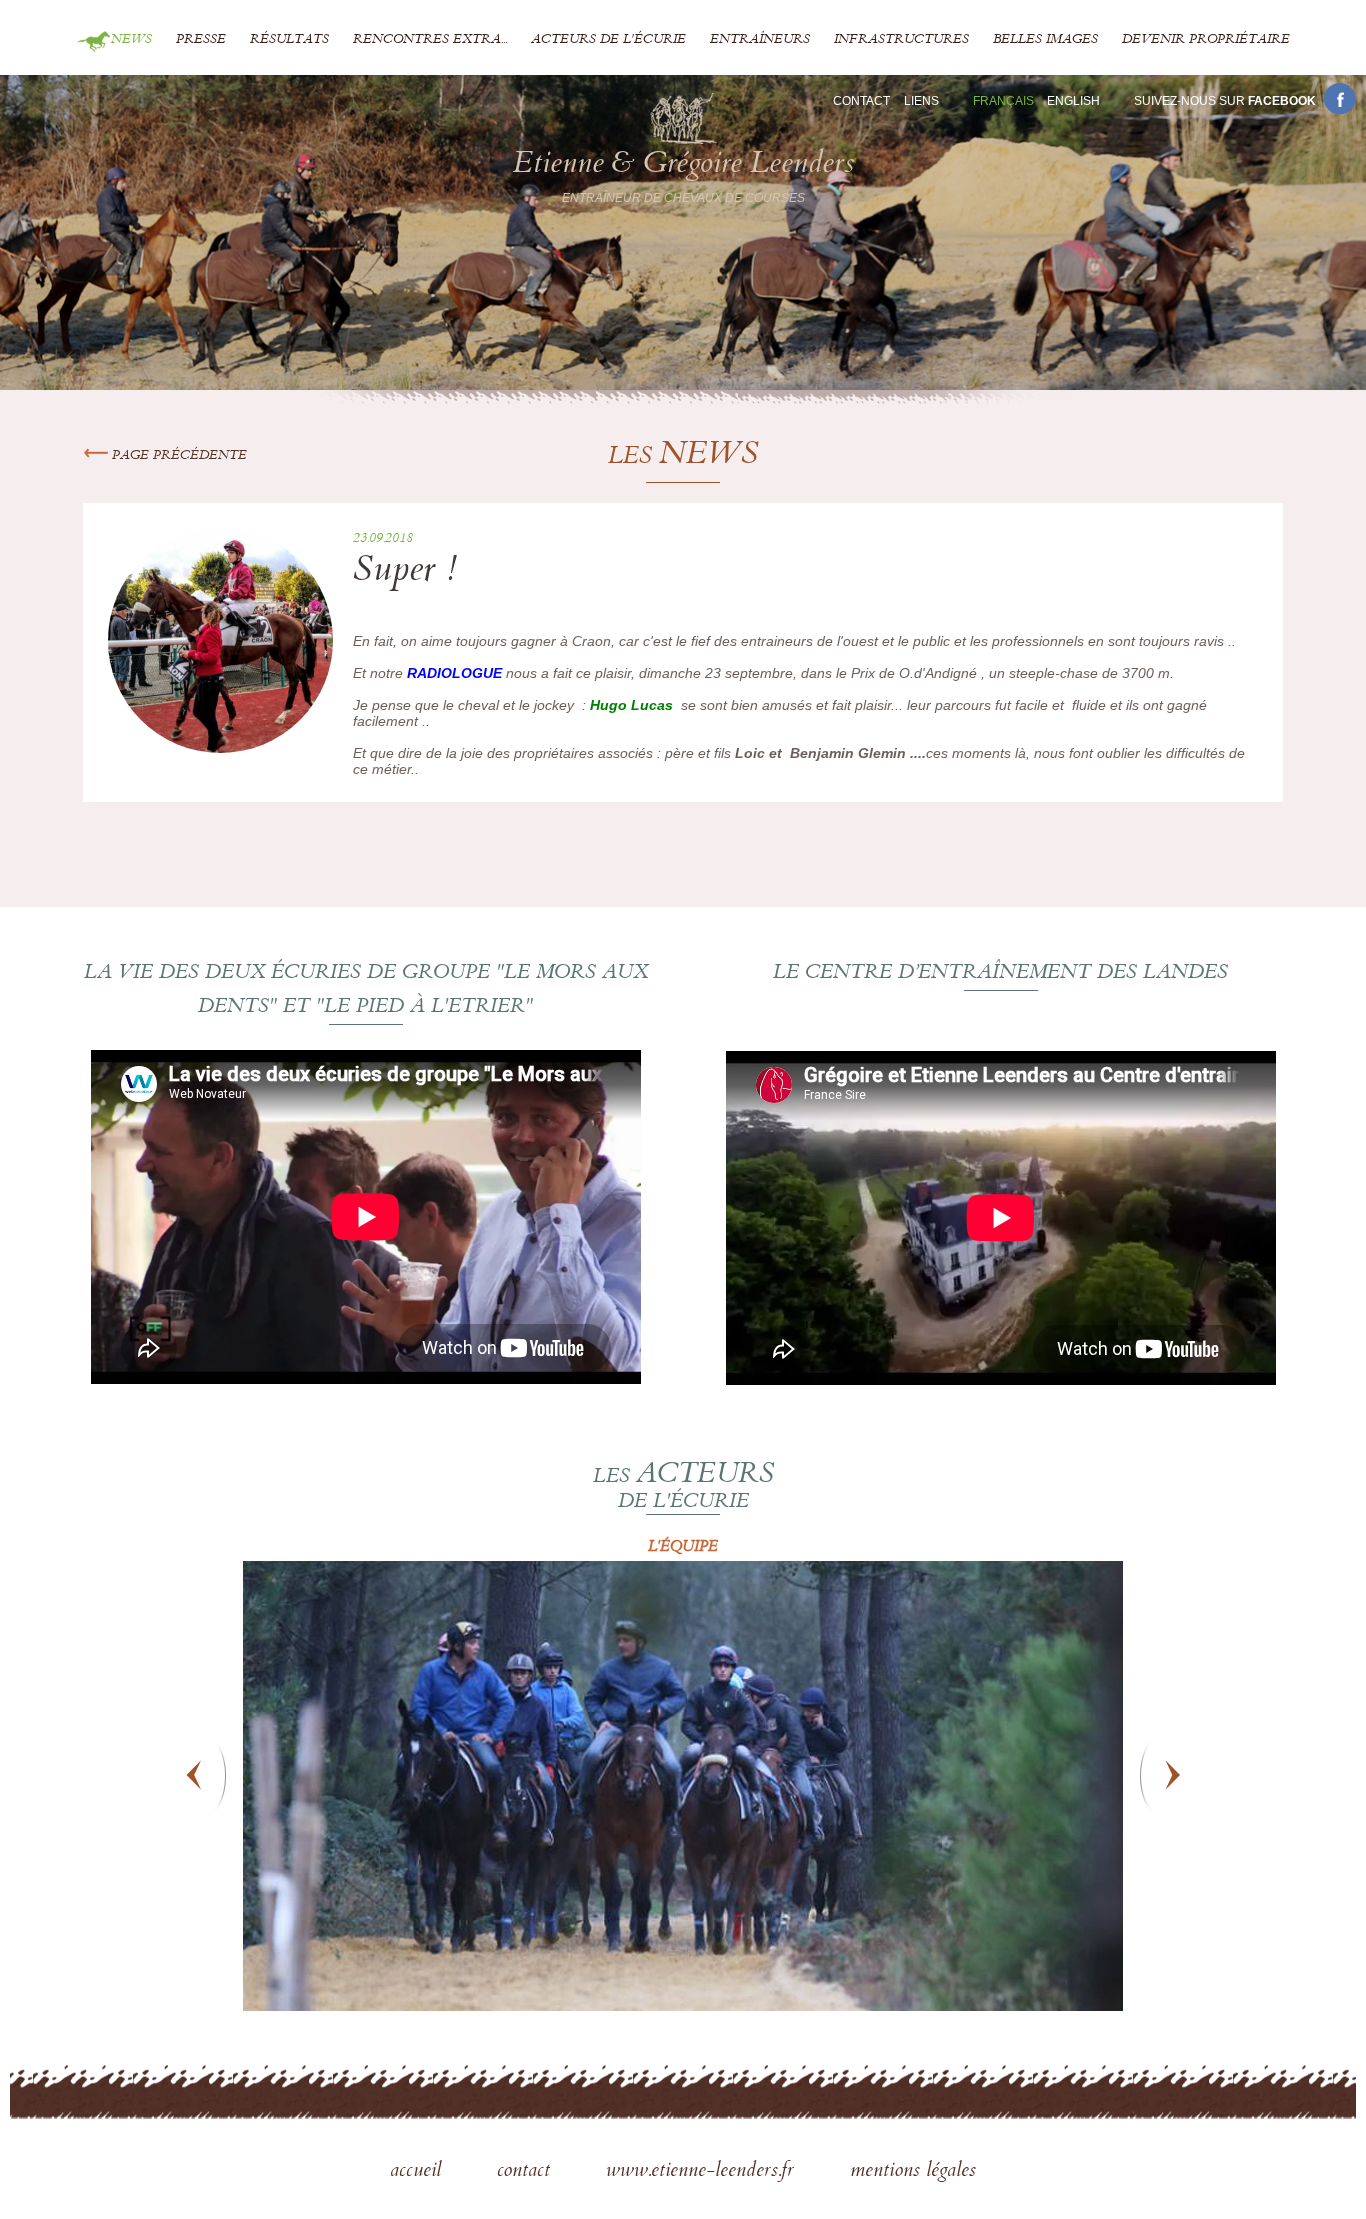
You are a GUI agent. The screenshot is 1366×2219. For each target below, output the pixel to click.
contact (526, 2172)
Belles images (1045, 40)
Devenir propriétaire (1206, 40)
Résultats (289, 40)
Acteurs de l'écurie (608, 40)
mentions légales (913, 2172)
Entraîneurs (760, 40)
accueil (418, 2172)
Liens (921, 101)
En (1073, 101)
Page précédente (177, 456)
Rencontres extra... (430, 40)
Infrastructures (901, 40)
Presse (201, 40)
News (131, 40)
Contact (861, 101)
